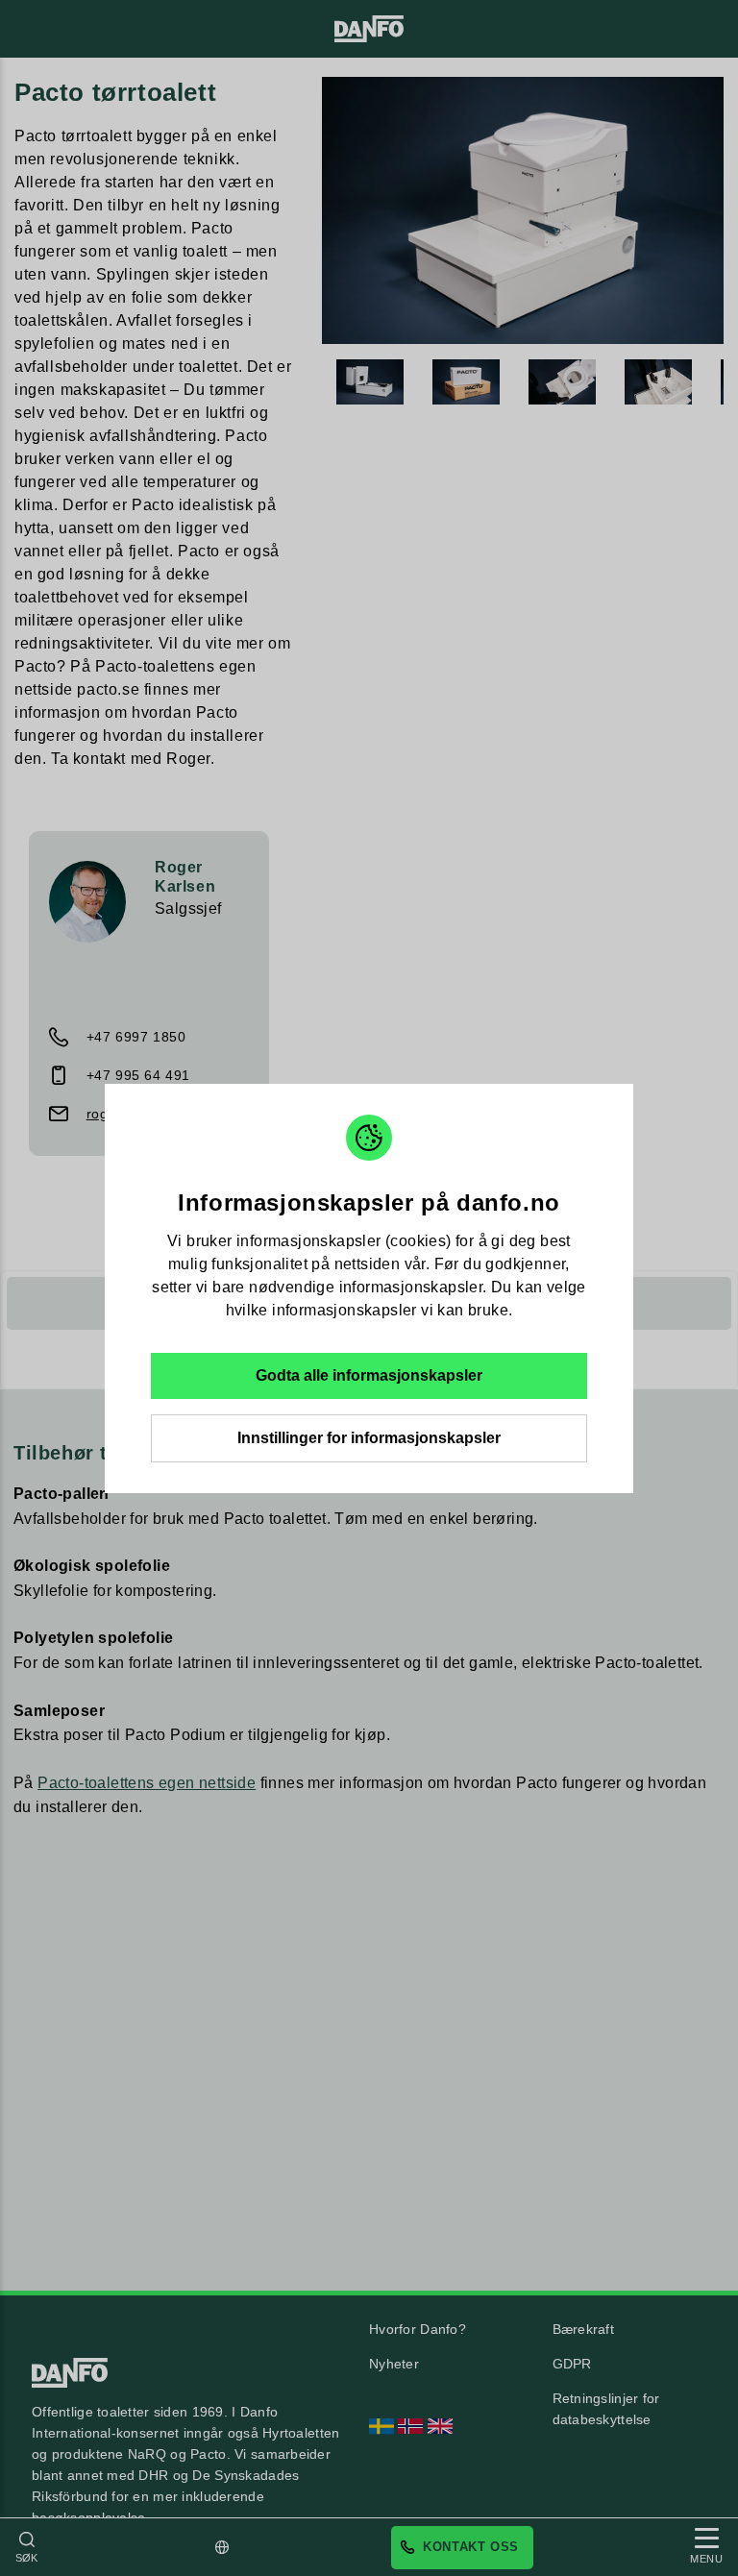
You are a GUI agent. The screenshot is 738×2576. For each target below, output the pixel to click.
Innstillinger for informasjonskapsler (369, 1438)
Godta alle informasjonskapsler (369, 1375)
